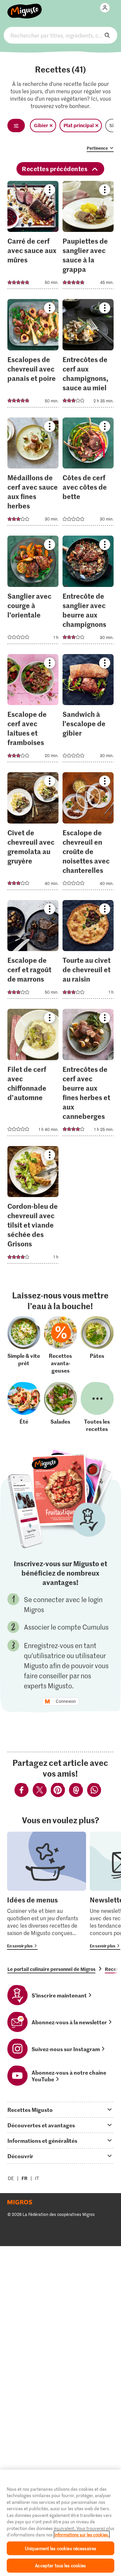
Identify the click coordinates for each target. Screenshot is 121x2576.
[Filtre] (16, 126)
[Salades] (61, 1407)
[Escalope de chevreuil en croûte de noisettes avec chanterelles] (88, 833)
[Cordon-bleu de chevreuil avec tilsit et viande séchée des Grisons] (33, 1207)
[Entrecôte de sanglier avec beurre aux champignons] (88, 592)
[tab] (61, 2110)
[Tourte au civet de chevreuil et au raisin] (88, 952)
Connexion (66, 1701)
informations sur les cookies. (82, 2535)
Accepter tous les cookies (60, 2565)
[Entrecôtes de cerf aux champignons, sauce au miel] (88, 355)
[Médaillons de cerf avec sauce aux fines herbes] (33, 474)
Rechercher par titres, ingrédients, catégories (61, 35)
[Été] (24, 1407)
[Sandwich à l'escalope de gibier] (88, 710)
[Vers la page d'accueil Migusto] (25, 7)
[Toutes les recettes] (97, 1407)
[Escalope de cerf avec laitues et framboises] (33, 710)
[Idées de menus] (47, 1891)
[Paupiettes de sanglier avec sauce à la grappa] (88, 237)
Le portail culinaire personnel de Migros (51, 1969)
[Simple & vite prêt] (24, 1345)
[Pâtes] (97, 1345)
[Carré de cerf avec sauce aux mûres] (33, 237)
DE (11, 2178)
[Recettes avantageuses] (61, 1345)
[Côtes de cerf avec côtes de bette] (88, 474)
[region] (61, 2523)
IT (37, 2178)
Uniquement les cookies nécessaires (61, 2548)
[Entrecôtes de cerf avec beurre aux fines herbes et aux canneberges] (88, 1074)
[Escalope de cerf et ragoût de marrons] (33, 952)
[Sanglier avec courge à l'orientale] (33, 592)
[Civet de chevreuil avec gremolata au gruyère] (33, 833)
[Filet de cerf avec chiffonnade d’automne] (33, 1074)
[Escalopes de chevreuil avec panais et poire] (33, 355)
